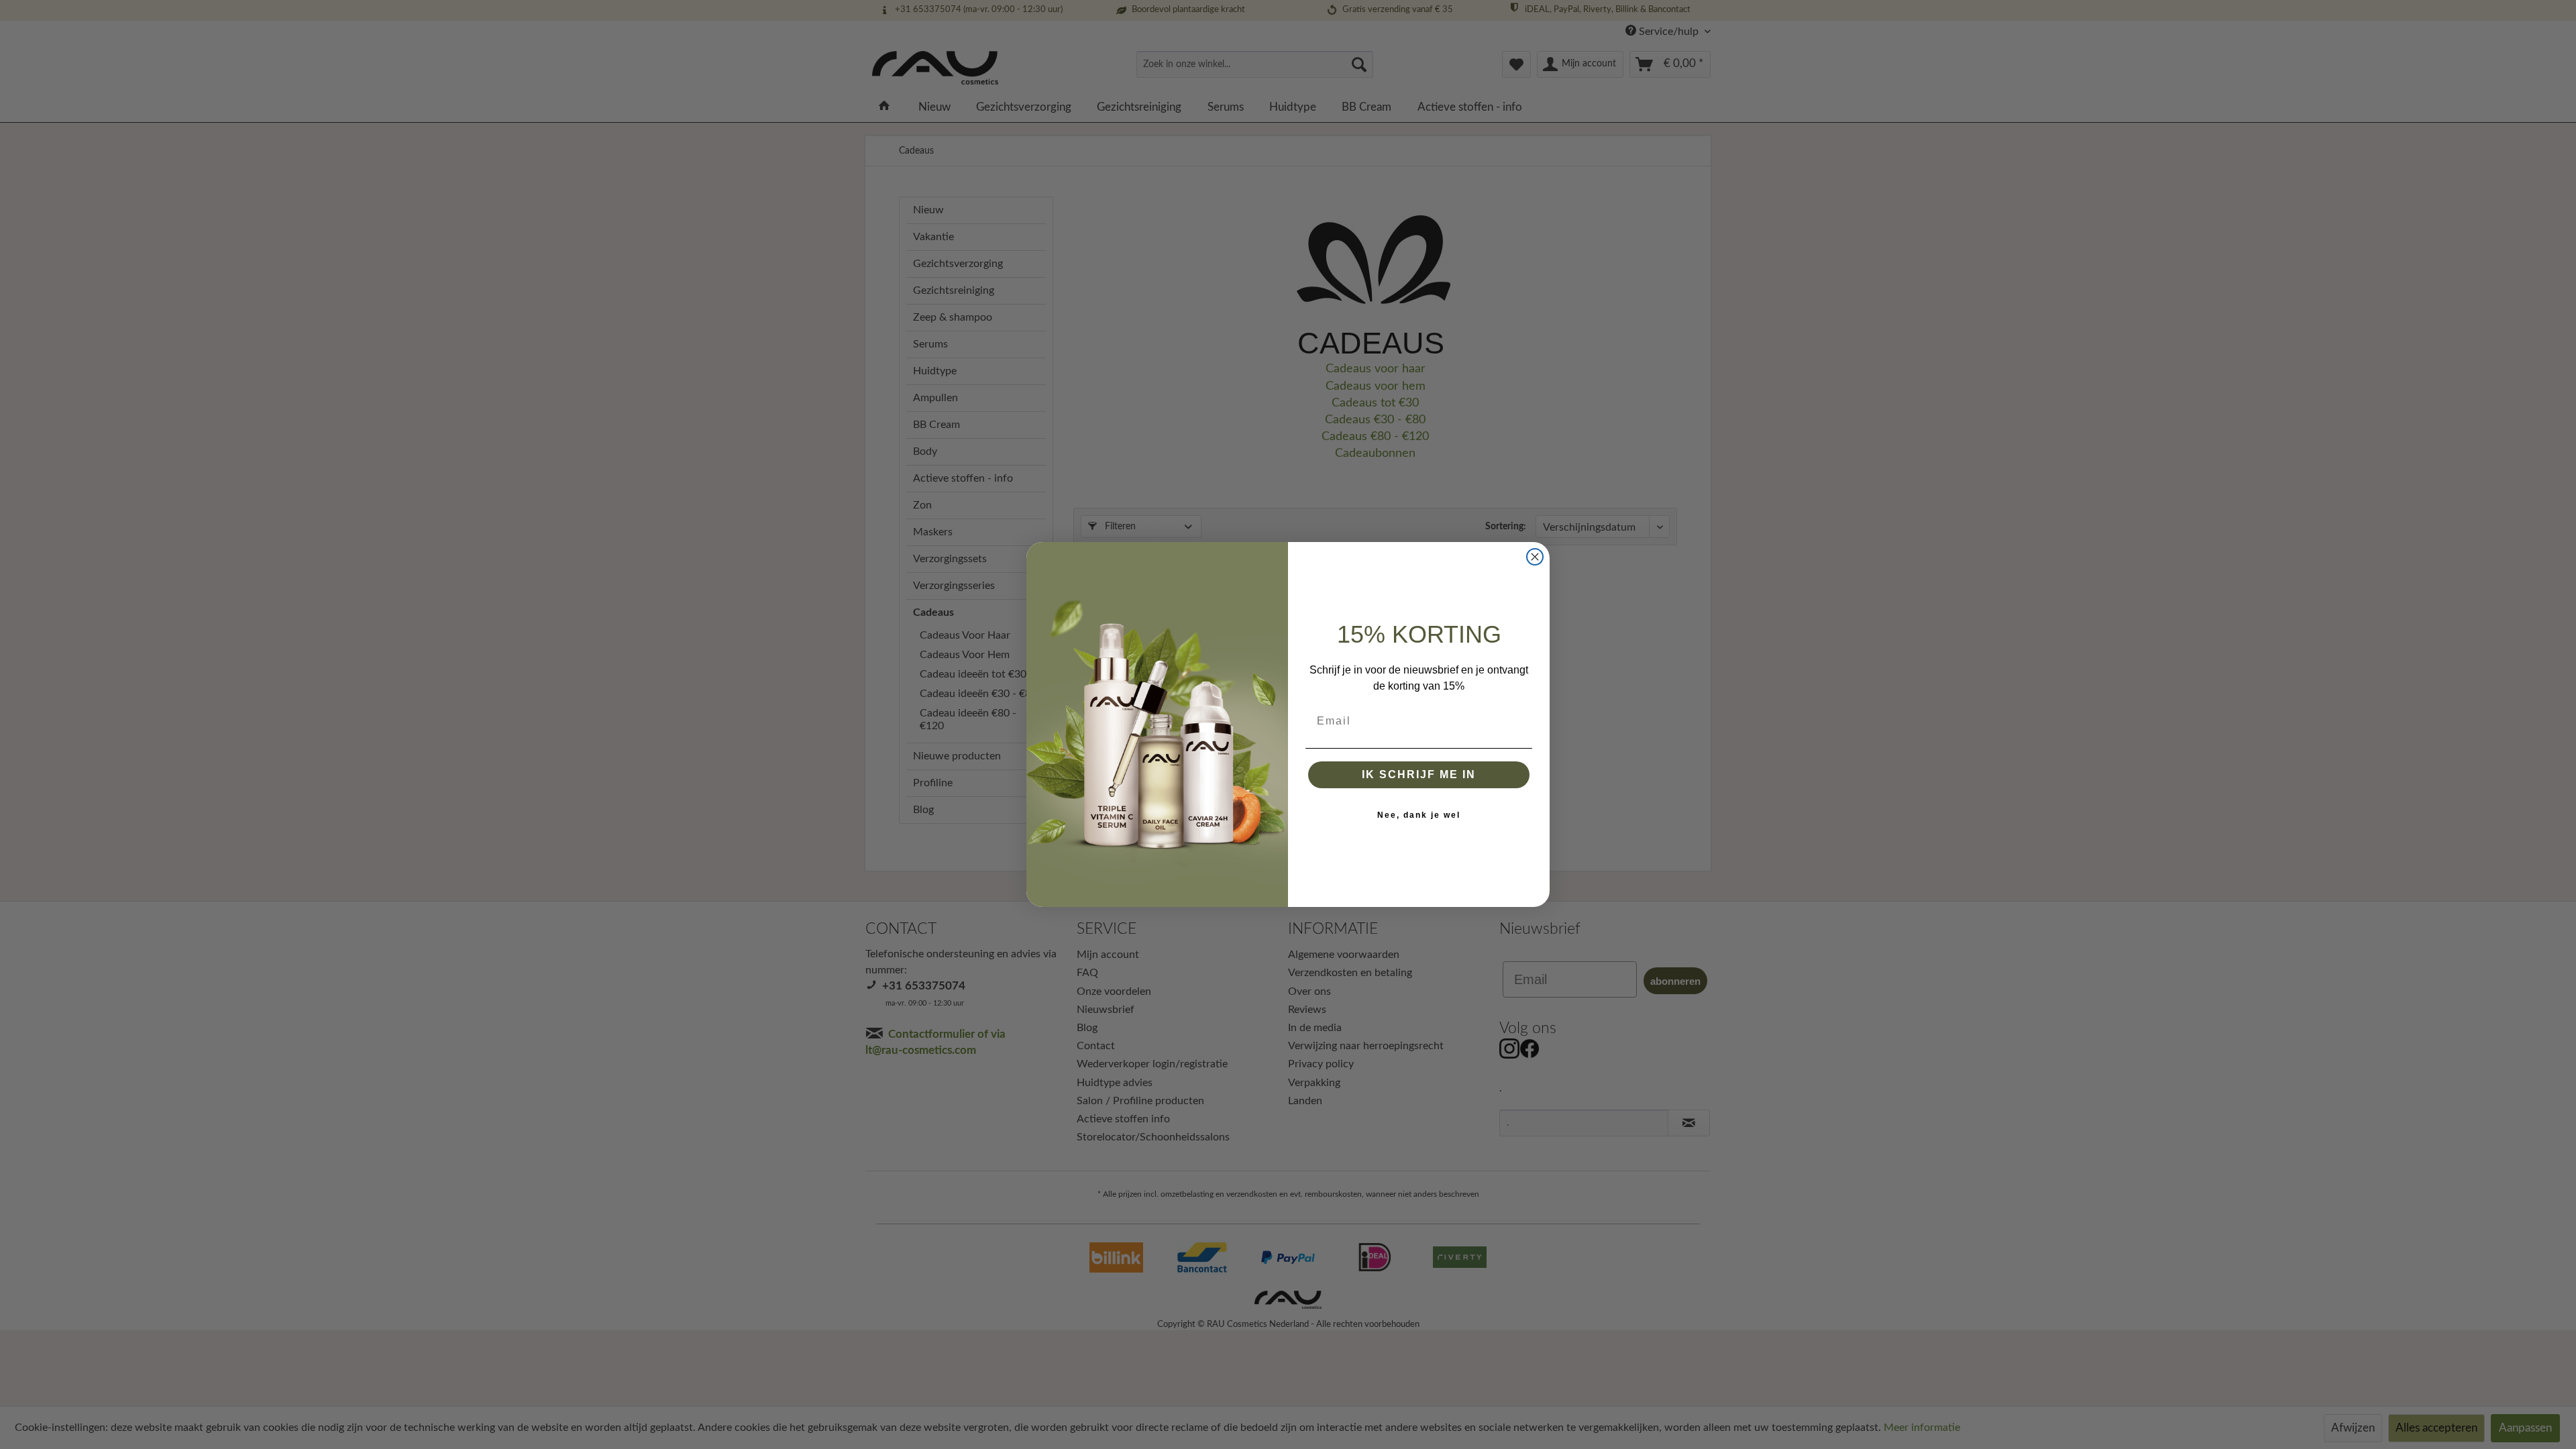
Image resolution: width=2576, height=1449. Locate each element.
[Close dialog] (1535, 557)
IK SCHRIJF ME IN (1419, 774)
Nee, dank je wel (1419, 815)
